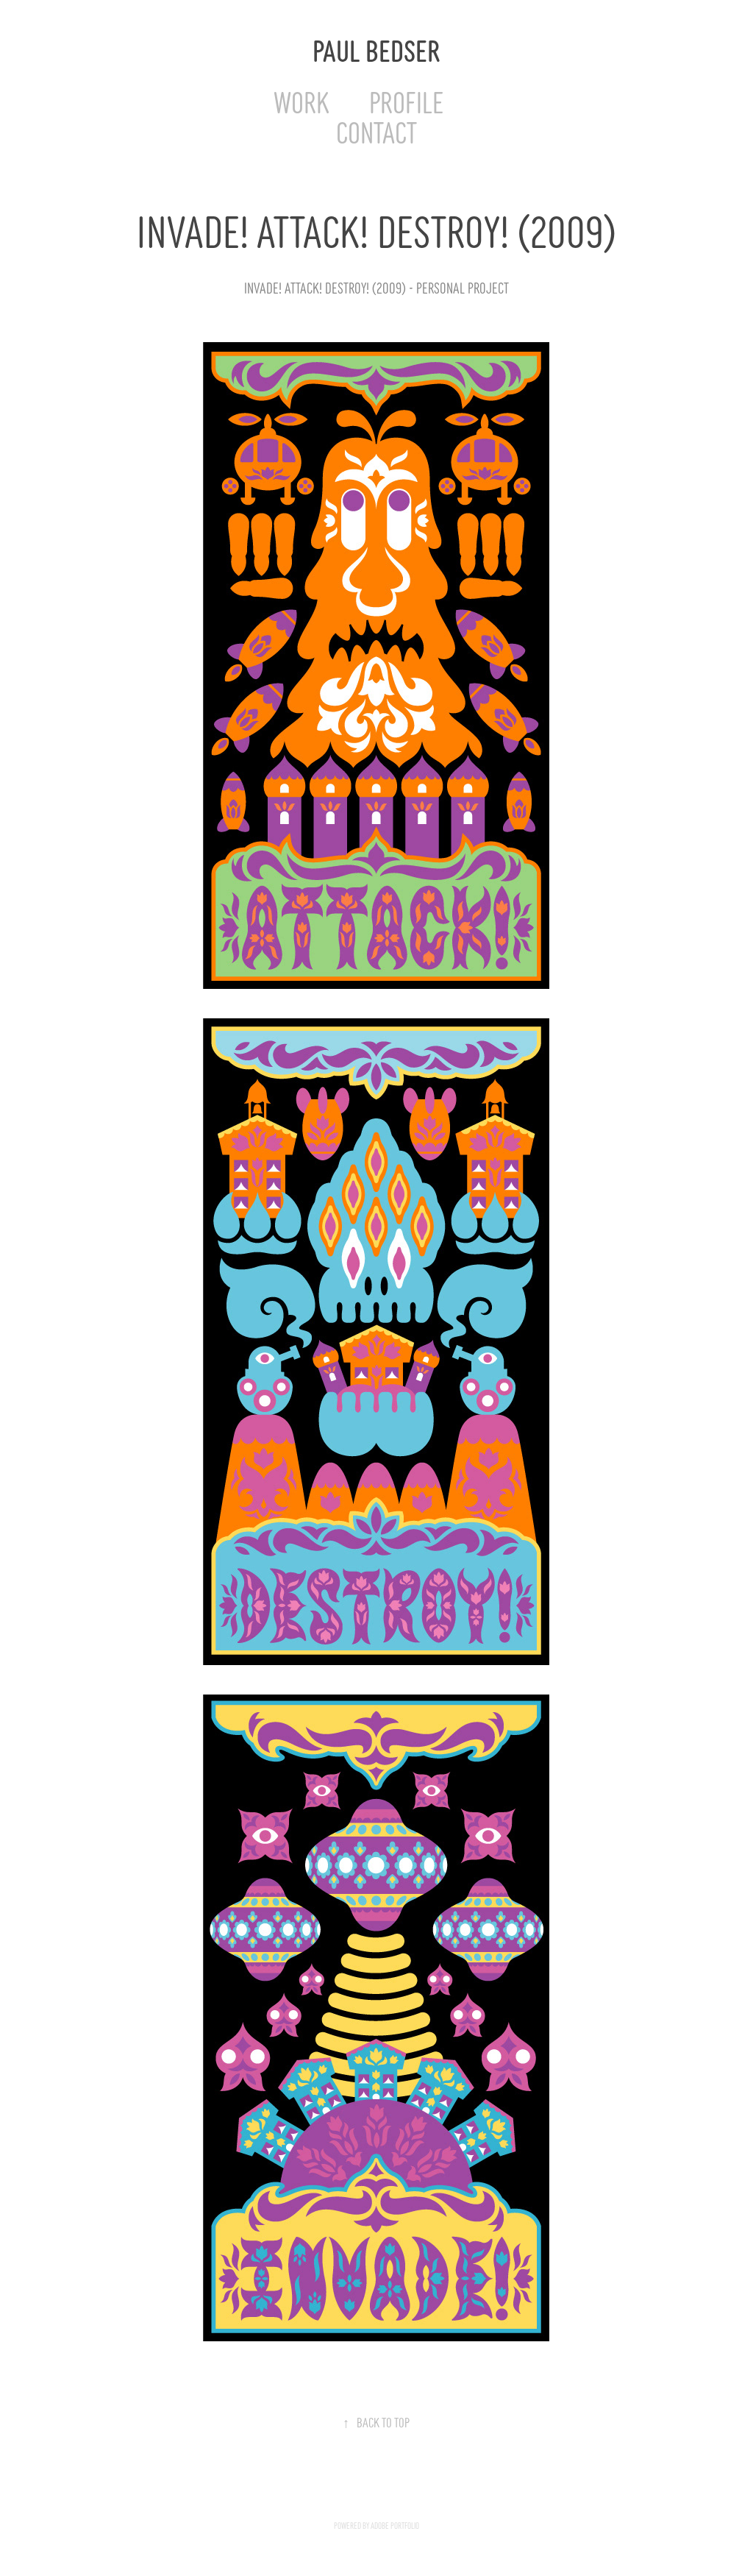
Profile (406, 100)
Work (301, 100)
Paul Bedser (376, 49)
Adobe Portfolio (395, 2525)
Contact (376, 131)
